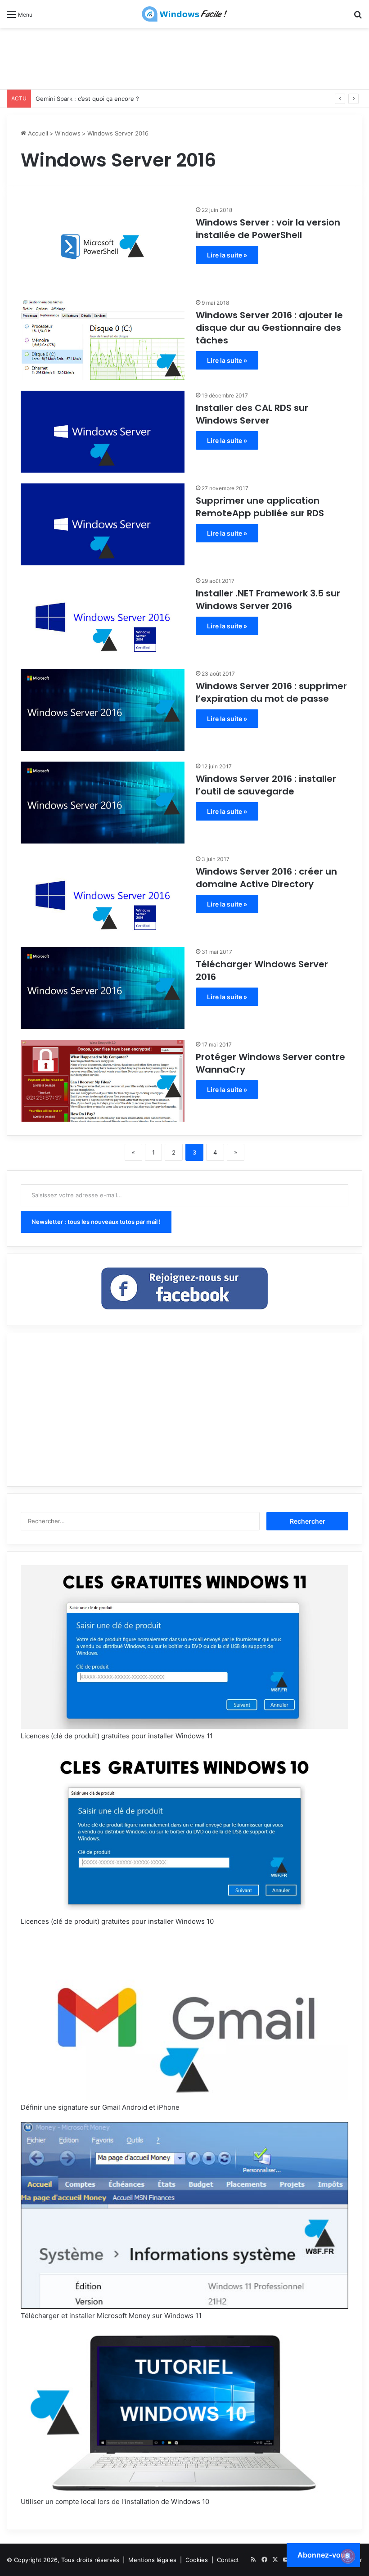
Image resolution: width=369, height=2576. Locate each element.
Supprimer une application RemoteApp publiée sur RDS (260, 507)
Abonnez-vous (323, 2555)
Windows (68, 133)
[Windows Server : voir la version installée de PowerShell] (103, 246)
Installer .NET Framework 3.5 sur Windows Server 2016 (268, 600)
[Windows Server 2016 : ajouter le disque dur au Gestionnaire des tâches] (103, 339)
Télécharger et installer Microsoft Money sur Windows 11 (111, 2316)
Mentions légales (152, 2560)
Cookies (197, 2560)
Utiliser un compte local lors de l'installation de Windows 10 (115, 2502)
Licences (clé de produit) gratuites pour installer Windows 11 (117, 1736)
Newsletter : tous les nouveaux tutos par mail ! (96, 1222)
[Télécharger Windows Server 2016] (103, 988)
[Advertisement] (184, 57)
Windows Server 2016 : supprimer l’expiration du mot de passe (271, 692)
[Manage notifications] (348, 2556)
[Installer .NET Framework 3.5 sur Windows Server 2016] (103, 617)
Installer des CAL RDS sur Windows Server (252, 414)
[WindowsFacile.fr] (184, 14)
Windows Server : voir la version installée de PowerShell (268, 229)
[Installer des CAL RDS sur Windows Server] (103, 432)
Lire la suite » (227, 255)
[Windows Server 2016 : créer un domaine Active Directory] (103, 895)
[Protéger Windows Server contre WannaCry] (103, 1081)
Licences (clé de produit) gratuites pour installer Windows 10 (117, 1921)
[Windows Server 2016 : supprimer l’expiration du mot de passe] (103, 710)
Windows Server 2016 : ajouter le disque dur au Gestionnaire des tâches (269, 328)
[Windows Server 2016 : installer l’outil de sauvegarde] (103, 803)
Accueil (37, 133)
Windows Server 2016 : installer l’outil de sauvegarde (266, 785)
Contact (228, 2560)
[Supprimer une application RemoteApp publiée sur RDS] (103, 524)
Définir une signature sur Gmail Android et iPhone (100, 2107)
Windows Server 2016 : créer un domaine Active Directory (266, 878)
